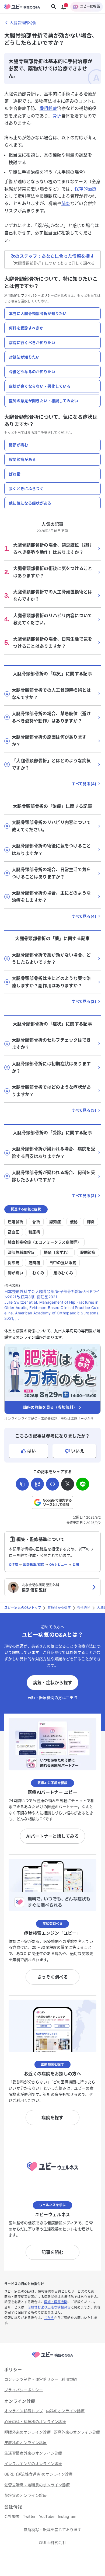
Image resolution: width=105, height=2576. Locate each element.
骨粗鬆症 (48, 108)
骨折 (57, 116)
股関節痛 (88, 1252)
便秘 (74, 1222)
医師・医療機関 (56, 2302)
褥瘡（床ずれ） (57, 1252)
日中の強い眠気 (63, 1263)
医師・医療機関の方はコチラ (52, 1698)
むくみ (38, 1273)
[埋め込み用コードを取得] (52, 1484)
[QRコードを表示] (37, 1484)
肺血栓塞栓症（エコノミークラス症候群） (44, 1242)
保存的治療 (86, 189)
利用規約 (11, 296)
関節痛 (14, 1263)
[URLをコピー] (22, 1484)
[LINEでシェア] (83, 1484)
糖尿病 (34, 1232)
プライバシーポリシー (38, 296)
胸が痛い (15, 1273)
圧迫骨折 (15, 1222)
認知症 (55, 1222)
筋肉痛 (34, 1263)
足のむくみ (63, 1273)
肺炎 (66, 203)
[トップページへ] (52, 2358)
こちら (49, 2318)
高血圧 (14, 1232)
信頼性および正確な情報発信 (49, 2307)
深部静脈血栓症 (21, 1252)
